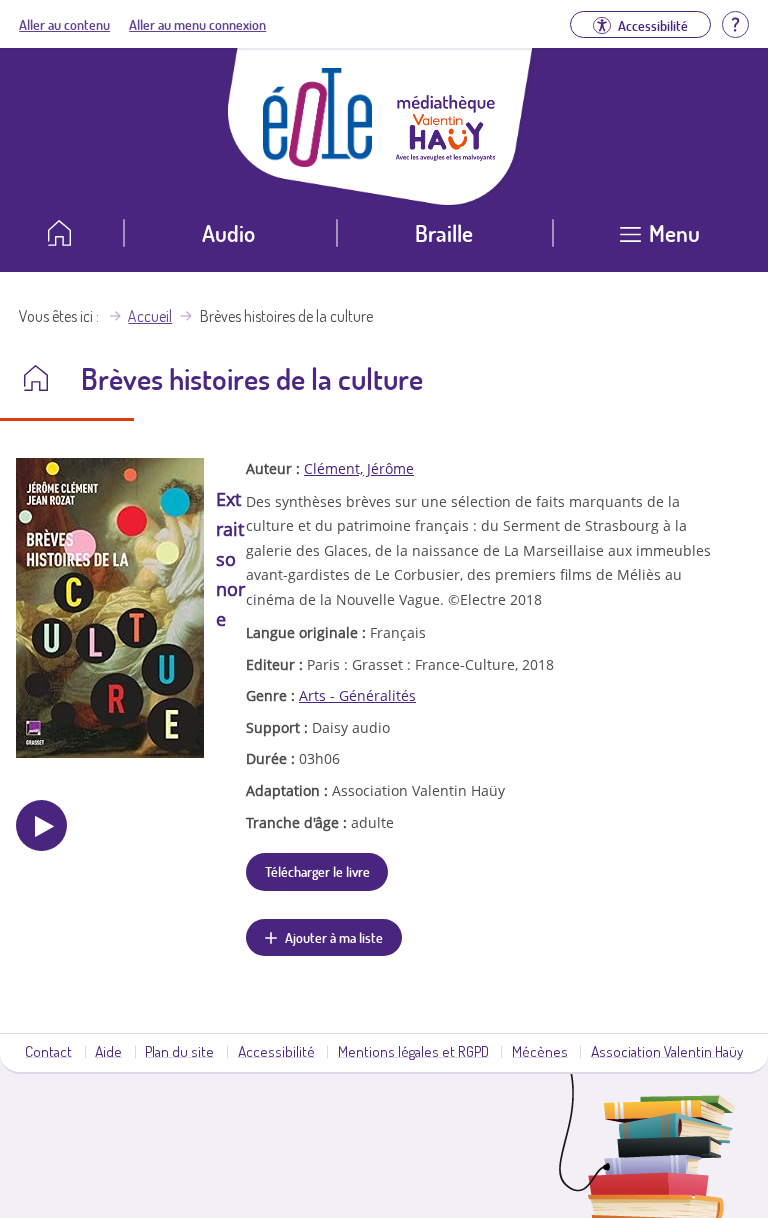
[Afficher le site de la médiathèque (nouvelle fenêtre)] (446, 155)
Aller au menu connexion (197, 24)
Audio (228, 232)
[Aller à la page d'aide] (735, 22)
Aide (108, 1051)
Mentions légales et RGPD (413, 1051)
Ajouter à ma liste (334, 937)
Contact (48, 1051)
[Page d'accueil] (318, 161)
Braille (444, 232)
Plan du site (179, 1051)
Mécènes (540, 1051)
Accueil (150, 316)
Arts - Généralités (357, 695)
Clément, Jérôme (359, 468)
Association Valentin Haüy (667, 1051)
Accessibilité (276, 1051)
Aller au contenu (64, 24)
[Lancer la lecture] (41, 825)
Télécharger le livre (317, 871)
